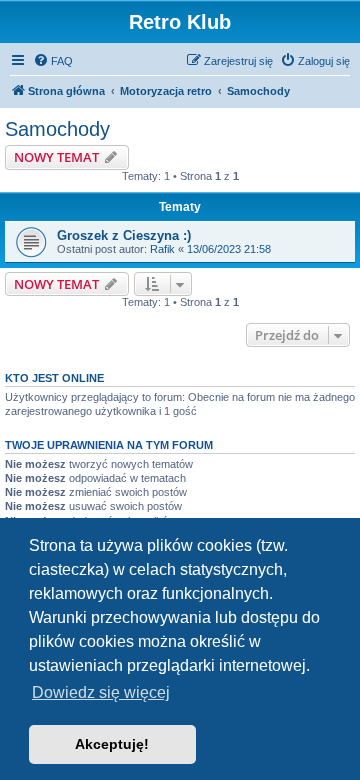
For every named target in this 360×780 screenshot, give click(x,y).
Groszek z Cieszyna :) (124, 235)
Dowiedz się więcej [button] (101, 692)
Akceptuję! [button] (112, 744)
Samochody (57, 129)
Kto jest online (54, 378)
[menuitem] (53, 61)
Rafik (162, 249)
